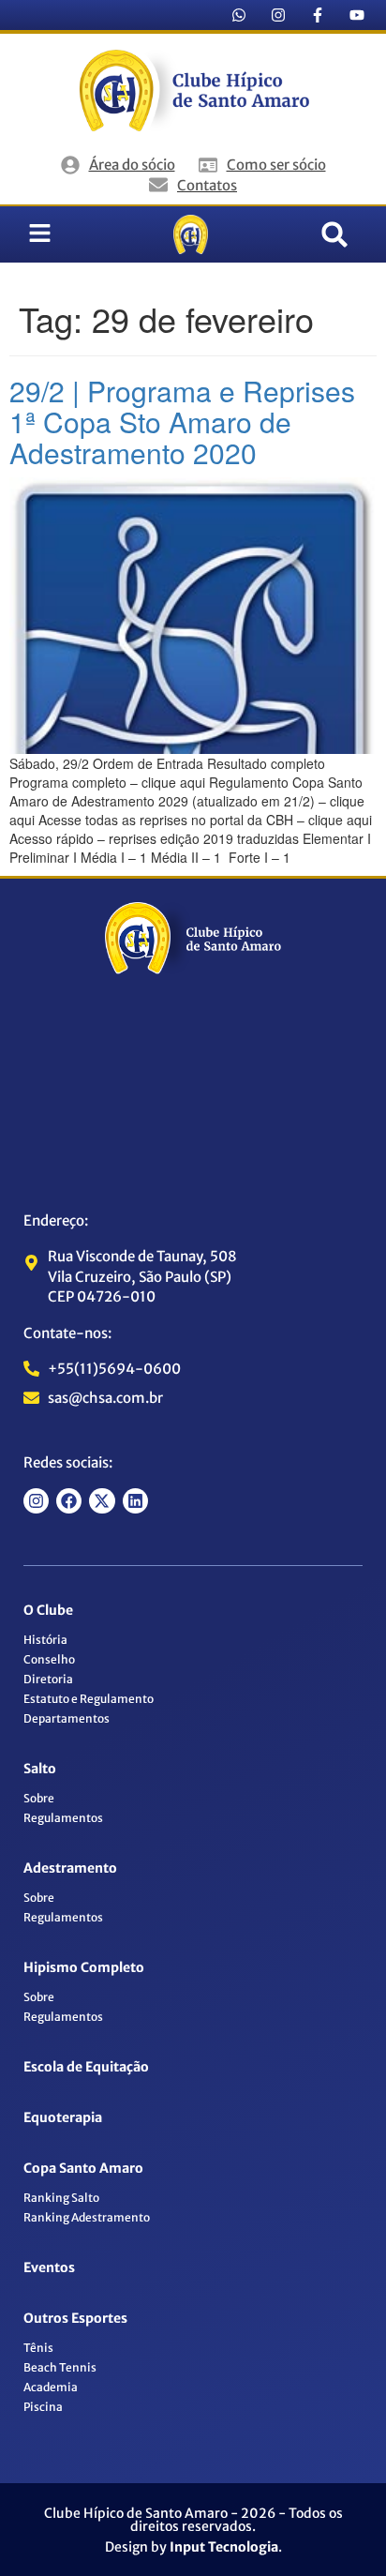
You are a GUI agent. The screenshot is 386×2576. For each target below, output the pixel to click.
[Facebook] (69, 1501)
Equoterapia (63, 2117)
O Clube (48, 1610)
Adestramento (70, 1868)
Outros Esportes (75, 2318)
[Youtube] (357, 15)
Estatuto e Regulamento (89, 1699)
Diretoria (48, 1679)
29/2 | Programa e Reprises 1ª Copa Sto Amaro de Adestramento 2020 (182, 422)
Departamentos (67, 1718)
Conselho (49, 1659)
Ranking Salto (61, 2198)
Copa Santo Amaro (83, 2168)
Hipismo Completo (84, 1967)
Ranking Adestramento (87, 2217)
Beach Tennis (60, 2367)
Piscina (43, 2407)
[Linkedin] (135, 1501)
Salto (40, 1769)
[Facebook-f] (318, 15)
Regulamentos (63, 1818)
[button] (334, 234)
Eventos (49, 2267)
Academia (51, 2387)
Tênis (38, 2348)
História (45, 1640)
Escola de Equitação (86, 2067)
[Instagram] (278, 15)
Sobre (39, 1798)
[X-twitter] (102, 1501)
